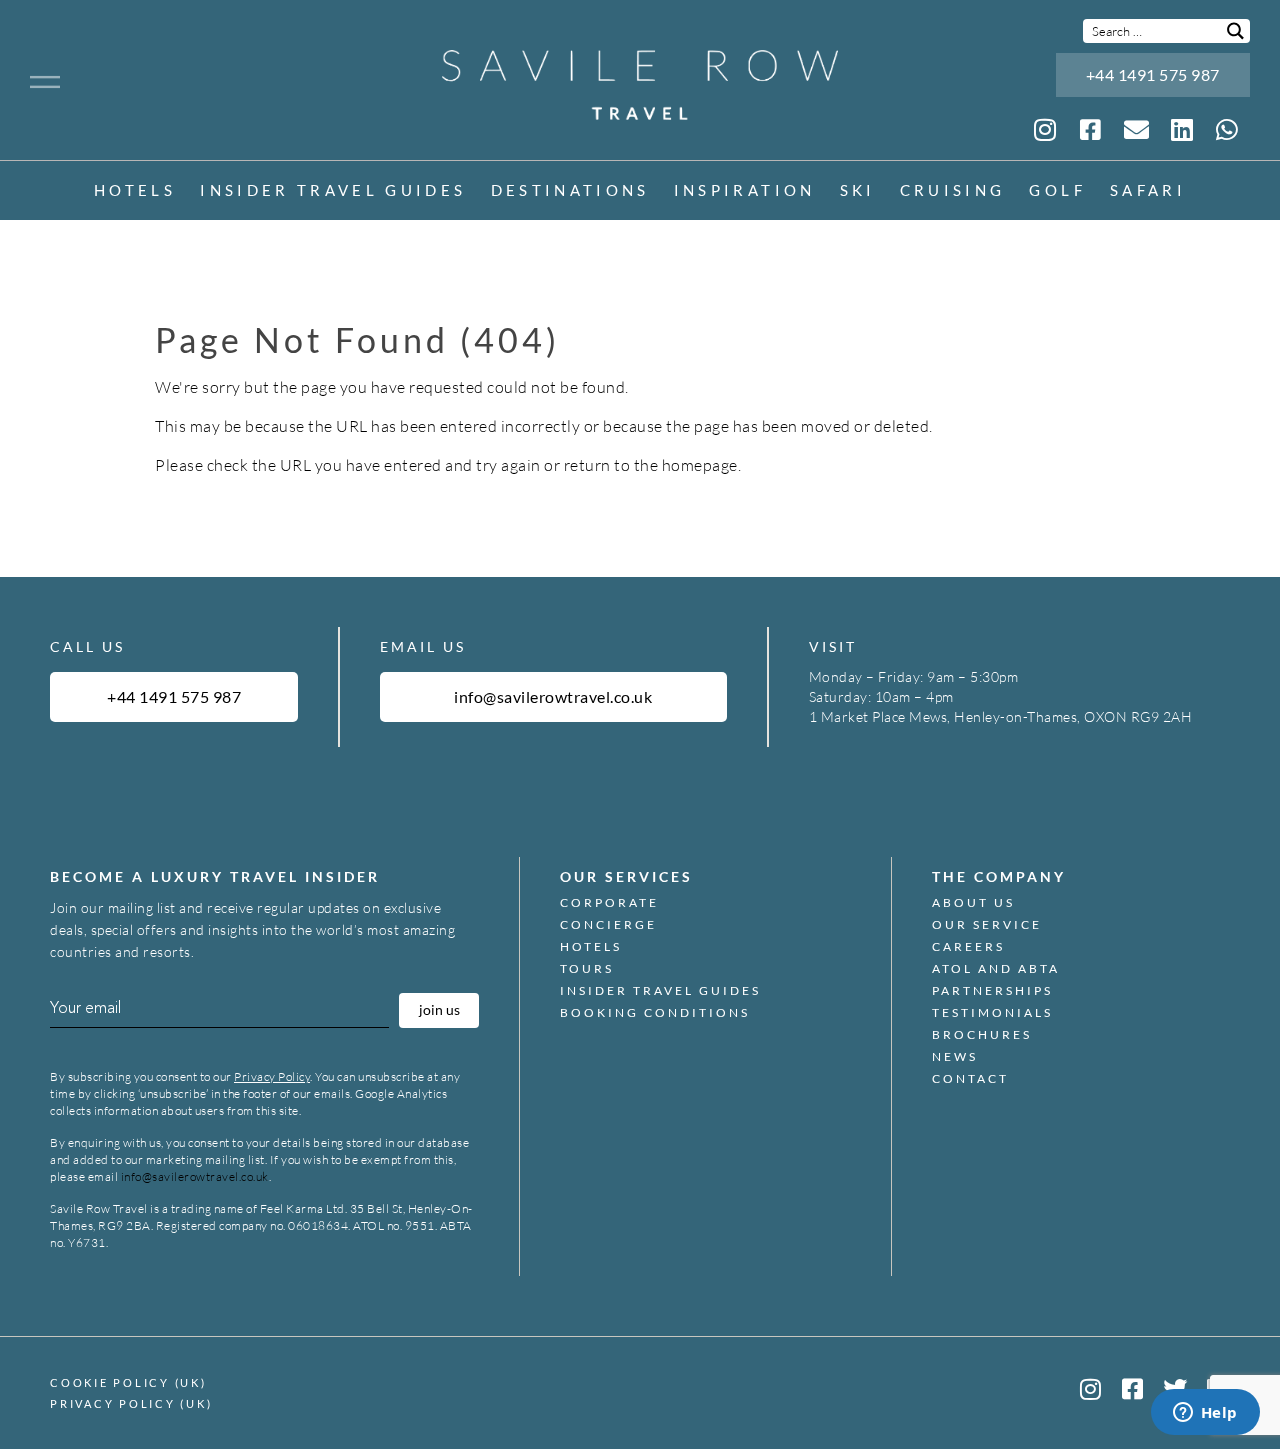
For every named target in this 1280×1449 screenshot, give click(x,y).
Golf (1057, 191)
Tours (587, 969)
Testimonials (992, 1013)
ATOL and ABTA (996, 969)
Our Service (987, 925)
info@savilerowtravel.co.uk (195, 1176)
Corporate (609, 903)
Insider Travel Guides (333, 191)
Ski (858, 191)
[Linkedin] (1181, 129)
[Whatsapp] (1227, 129)
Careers (968, 947)
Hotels (135, 191)
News (955, 1057)
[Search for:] (1166, 30)
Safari (1148, 191)
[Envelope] (1136, 129)
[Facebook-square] (1133, 1389)
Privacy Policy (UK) (131, 1403)
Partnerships (992, 991)
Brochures (982, 1035)
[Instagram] (1045, 129)
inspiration (745, 191)
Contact (970, 1079)
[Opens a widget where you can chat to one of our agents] (1205, 1414)
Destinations (570, 191)
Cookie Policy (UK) (128, 1382)
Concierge (608, 925)
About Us (973, 903)
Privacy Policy (272, 1076)
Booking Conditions (655, 1013)
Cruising (953, 191)
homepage (700, 465)
